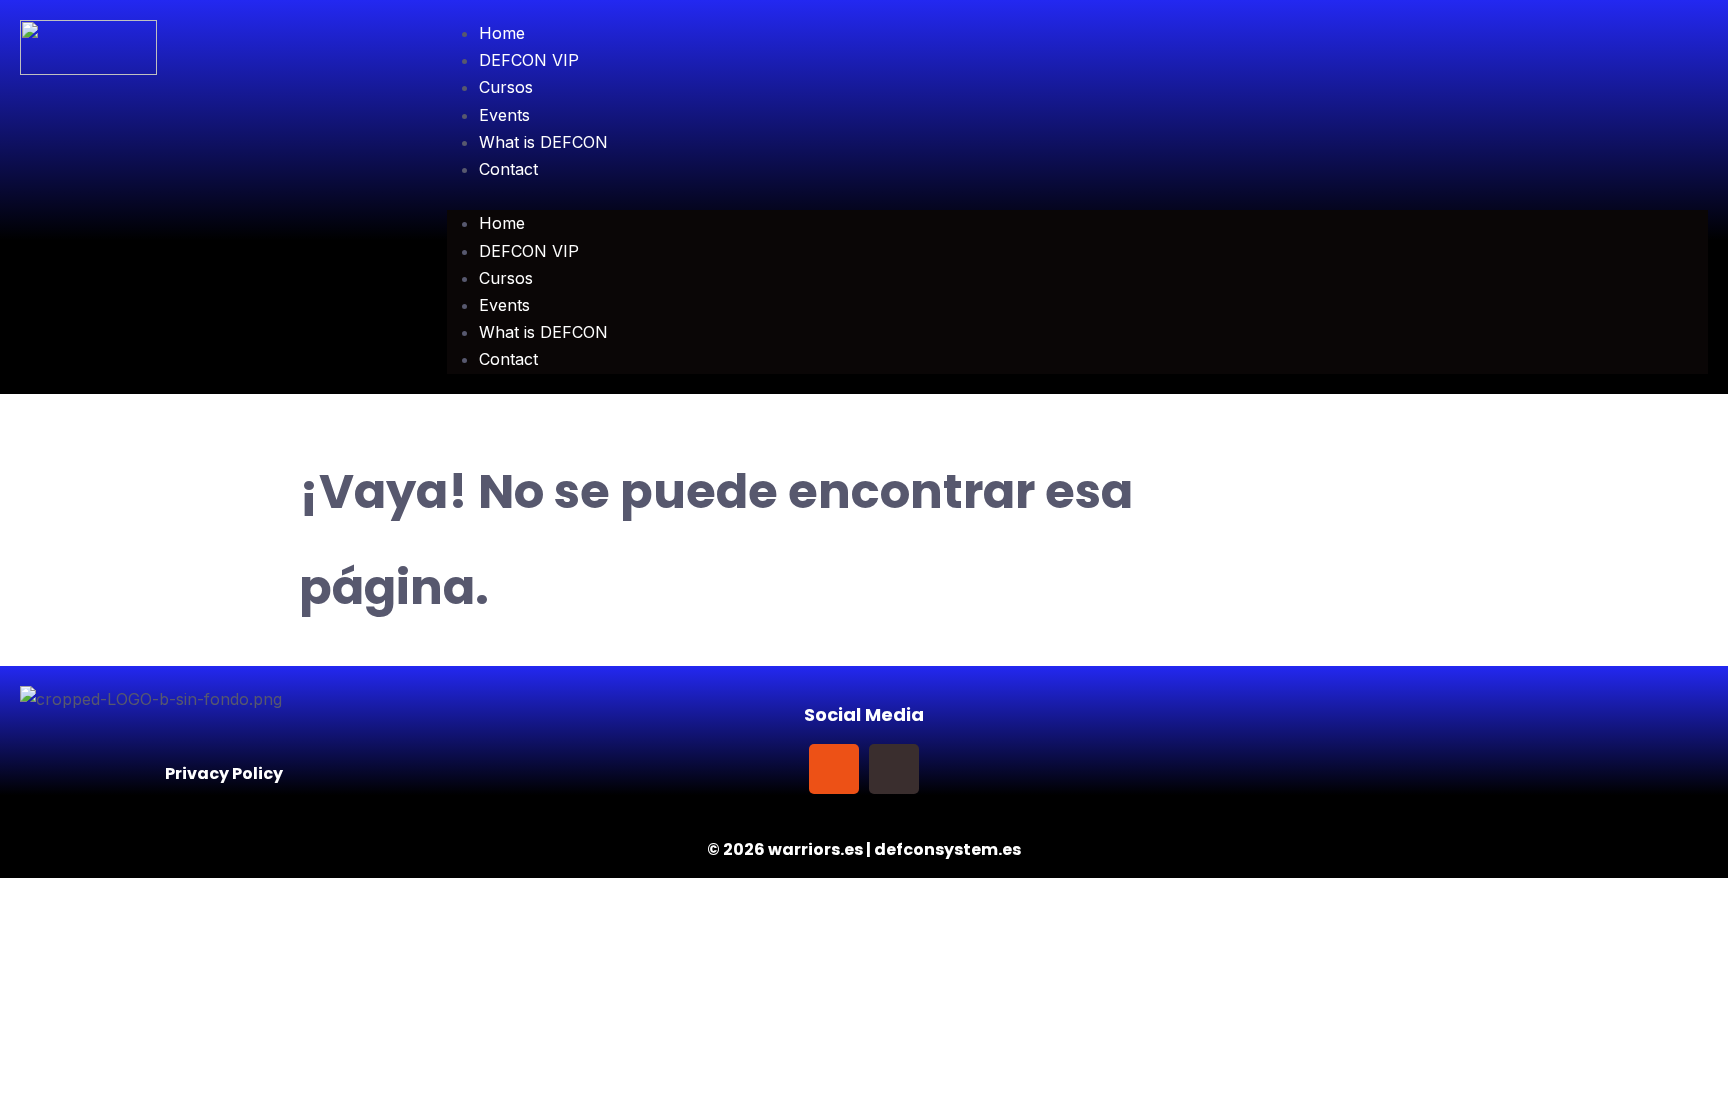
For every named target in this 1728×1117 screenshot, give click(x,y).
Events (504, 115)
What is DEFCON (543, 142)
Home (502, 33)
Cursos (506, 87)
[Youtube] (954, 769)
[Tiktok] (894, 769)
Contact (508, 169)
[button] (1077, 196)
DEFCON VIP (529, 60)
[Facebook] (774, 769)
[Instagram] (834, 769)
